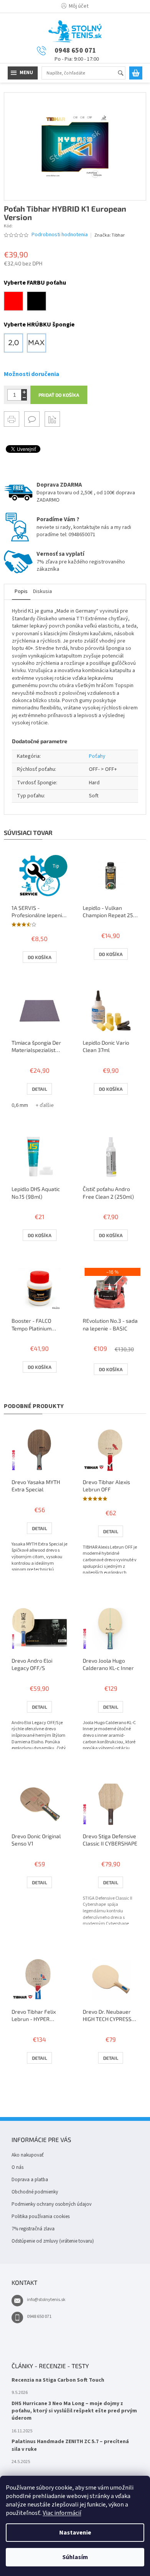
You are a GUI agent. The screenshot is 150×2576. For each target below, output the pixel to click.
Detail (39, 1089)
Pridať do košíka (59, 395)
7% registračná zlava (33, 2229)
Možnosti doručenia (32, 374)
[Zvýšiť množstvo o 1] (24, 392)
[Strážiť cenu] (52, 419)
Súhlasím (75, 2557)
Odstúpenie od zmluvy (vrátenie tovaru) (53, 2241)
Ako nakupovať (27, 2155)
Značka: (109, 235)
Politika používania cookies (41, 2217)
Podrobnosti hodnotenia (60, 235)
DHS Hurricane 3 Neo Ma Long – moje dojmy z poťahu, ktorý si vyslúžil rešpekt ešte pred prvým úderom (74, 2411)
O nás (17, 2167)
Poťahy (97, 756)
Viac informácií (62, 2513)
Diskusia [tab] (42, 591)
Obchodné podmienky (35, 2192)
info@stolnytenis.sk (46, 2300)
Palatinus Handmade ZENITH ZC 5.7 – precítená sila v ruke (70, 2445)
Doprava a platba (30, 2180)
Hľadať (124, 74)
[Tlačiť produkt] (12, 419)
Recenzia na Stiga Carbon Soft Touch (58, 2380)
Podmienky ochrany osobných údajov (52, 2204)
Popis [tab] (21, 591)
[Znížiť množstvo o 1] (24, 398)
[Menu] (23, 73)
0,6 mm (20, 1105)
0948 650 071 (39, 2317)
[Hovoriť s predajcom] (32, 419)
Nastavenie (75, 2533)
